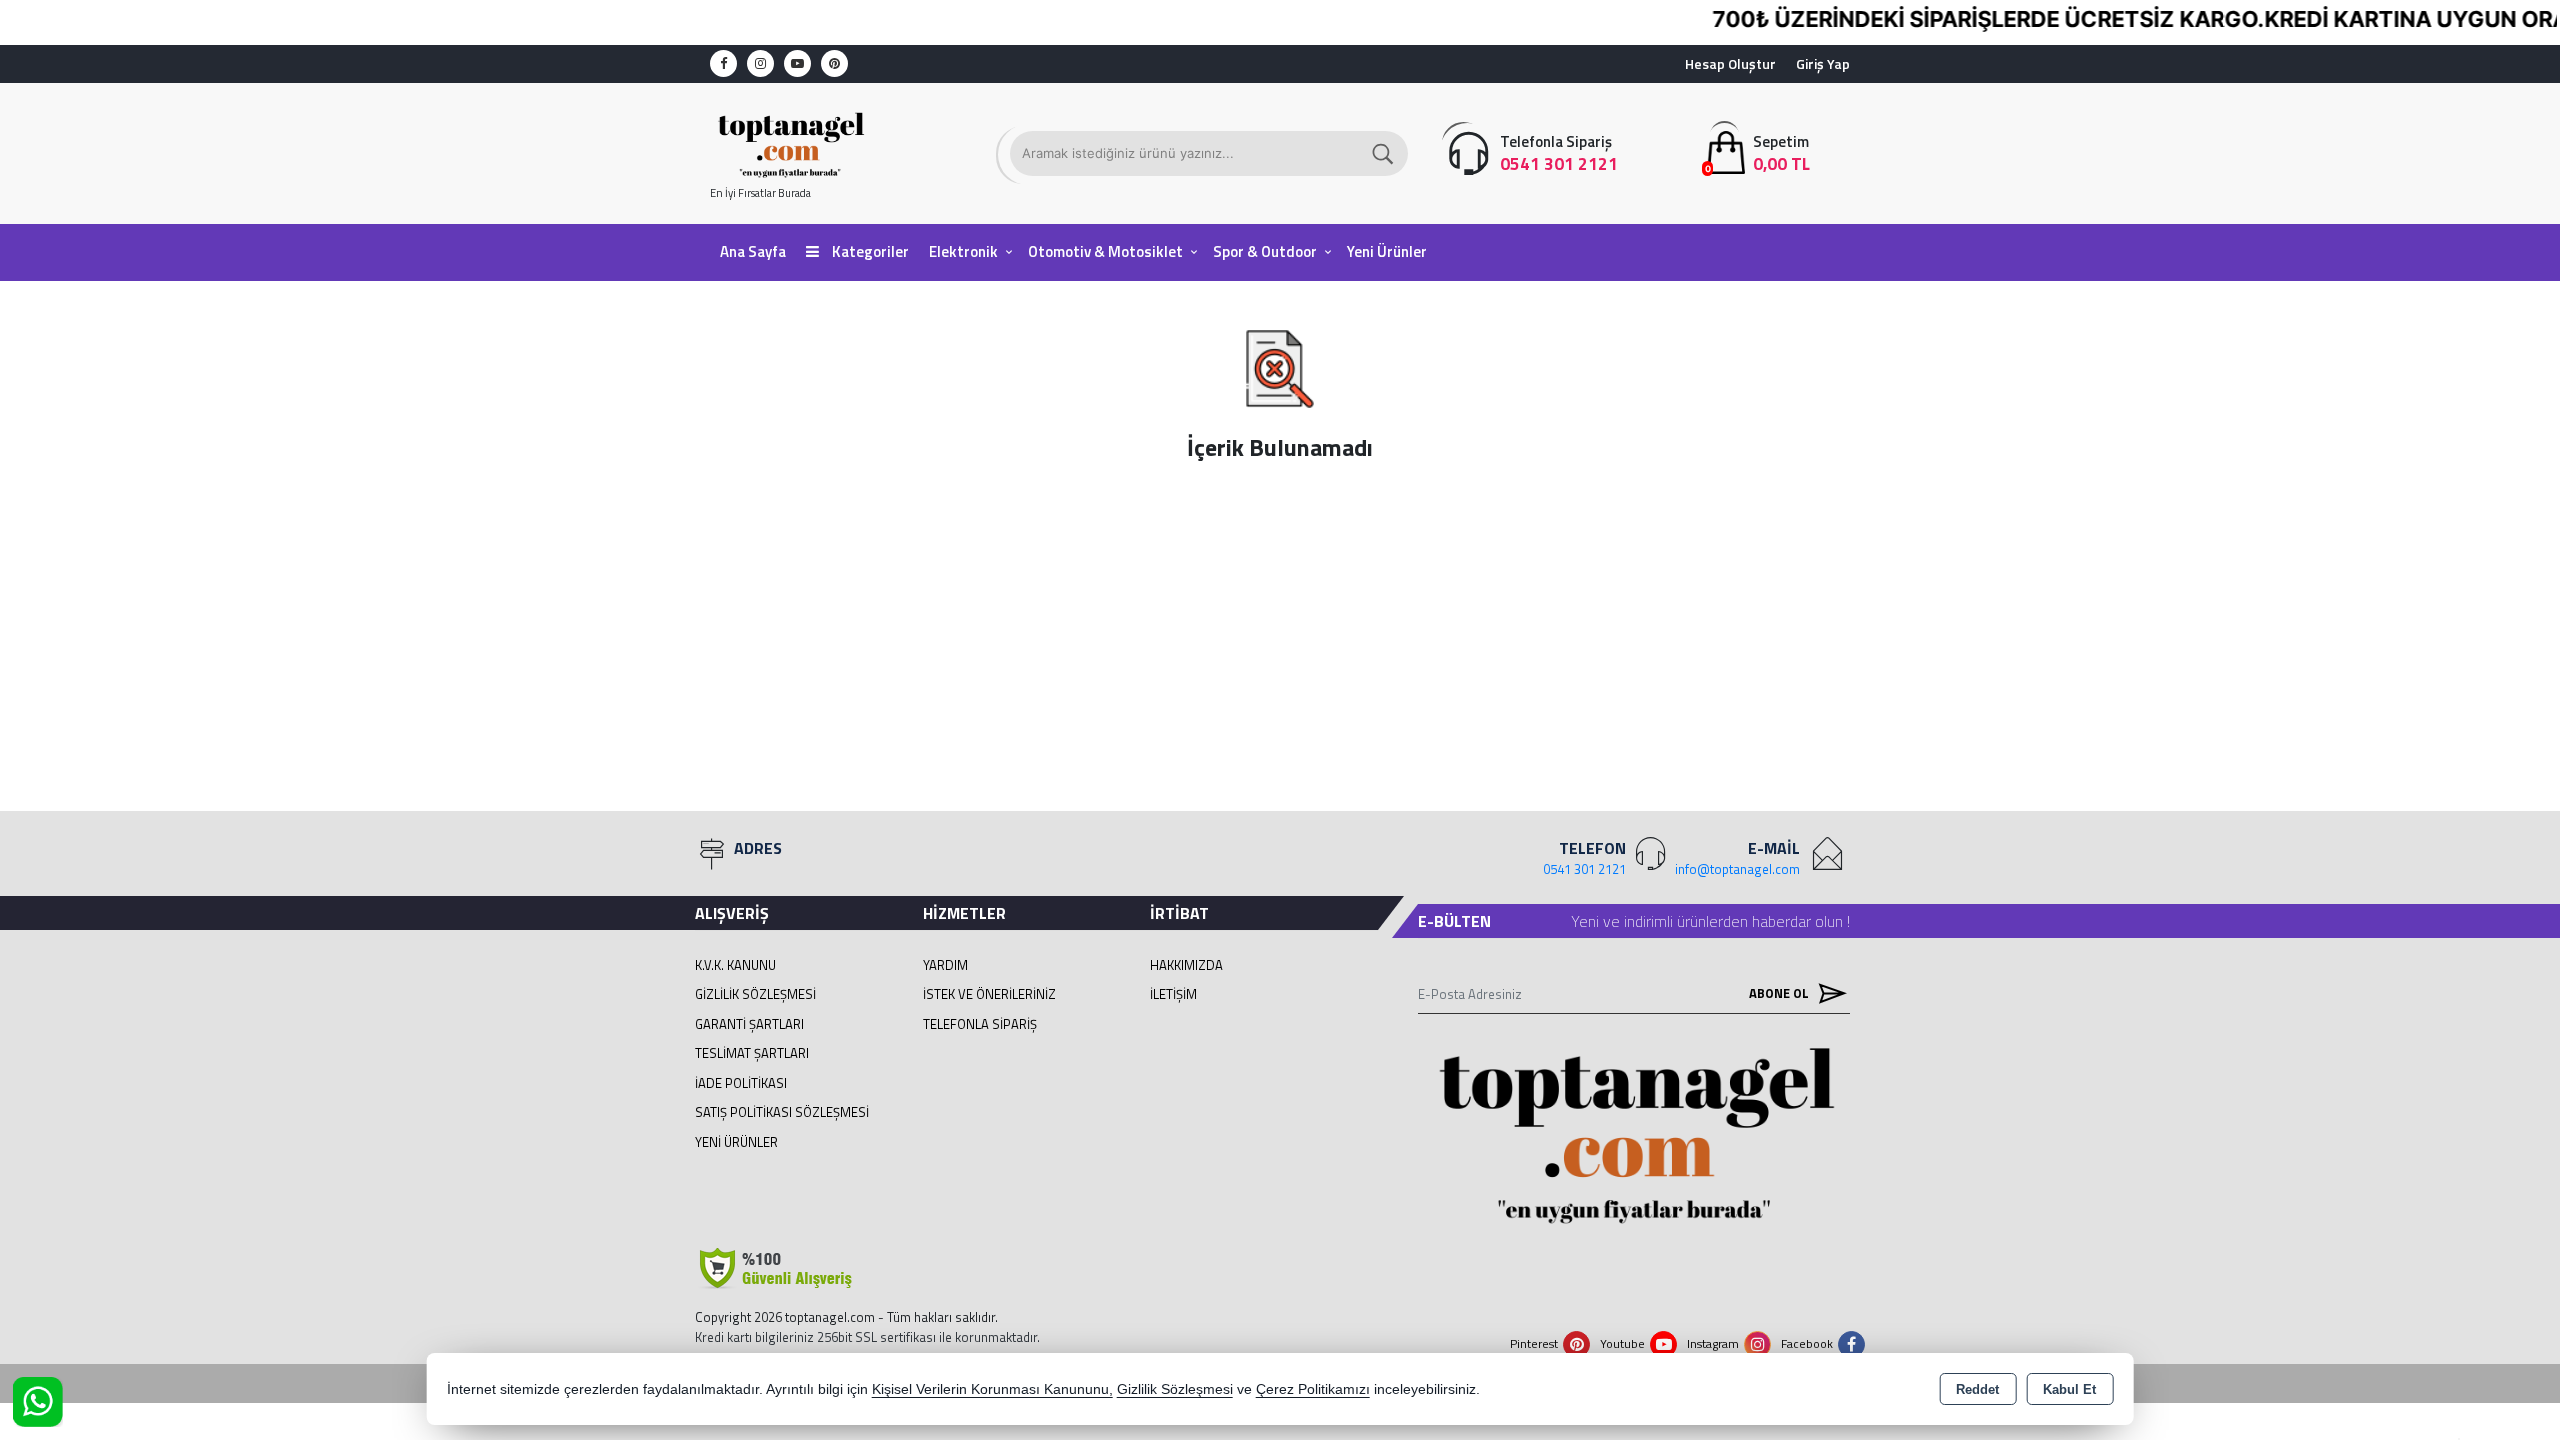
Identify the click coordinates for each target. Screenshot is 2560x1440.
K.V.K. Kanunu (735, 965)
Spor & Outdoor (1265, 251)
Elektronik (963, 251)
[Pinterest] (834, 63)
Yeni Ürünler (736, 1142)
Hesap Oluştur (1730, 63)
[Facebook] (723, 63)
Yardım (945, 965)
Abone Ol (1780, 993)
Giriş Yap (1823, 63)
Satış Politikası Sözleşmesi (782, 1112)
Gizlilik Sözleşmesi (755, 994)
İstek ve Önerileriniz (989, 994)
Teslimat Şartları (752, 1053)
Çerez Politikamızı (1313, 1389)
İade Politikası (741, 1083)
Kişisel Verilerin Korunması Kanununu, (992, 1389)
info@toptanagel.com (1737, 869)
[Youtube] (797, 63)
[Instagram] (760, 63)
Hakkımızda (1186, 965)
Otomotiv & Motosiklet (1105, 251)
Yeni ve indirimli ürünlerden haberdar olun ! (1710, 921)
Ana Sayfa (753, 251)
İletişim (1173, 994)
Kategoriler (869, 251)
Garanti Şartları (749, 1024)
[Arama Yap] (1384, 153)
